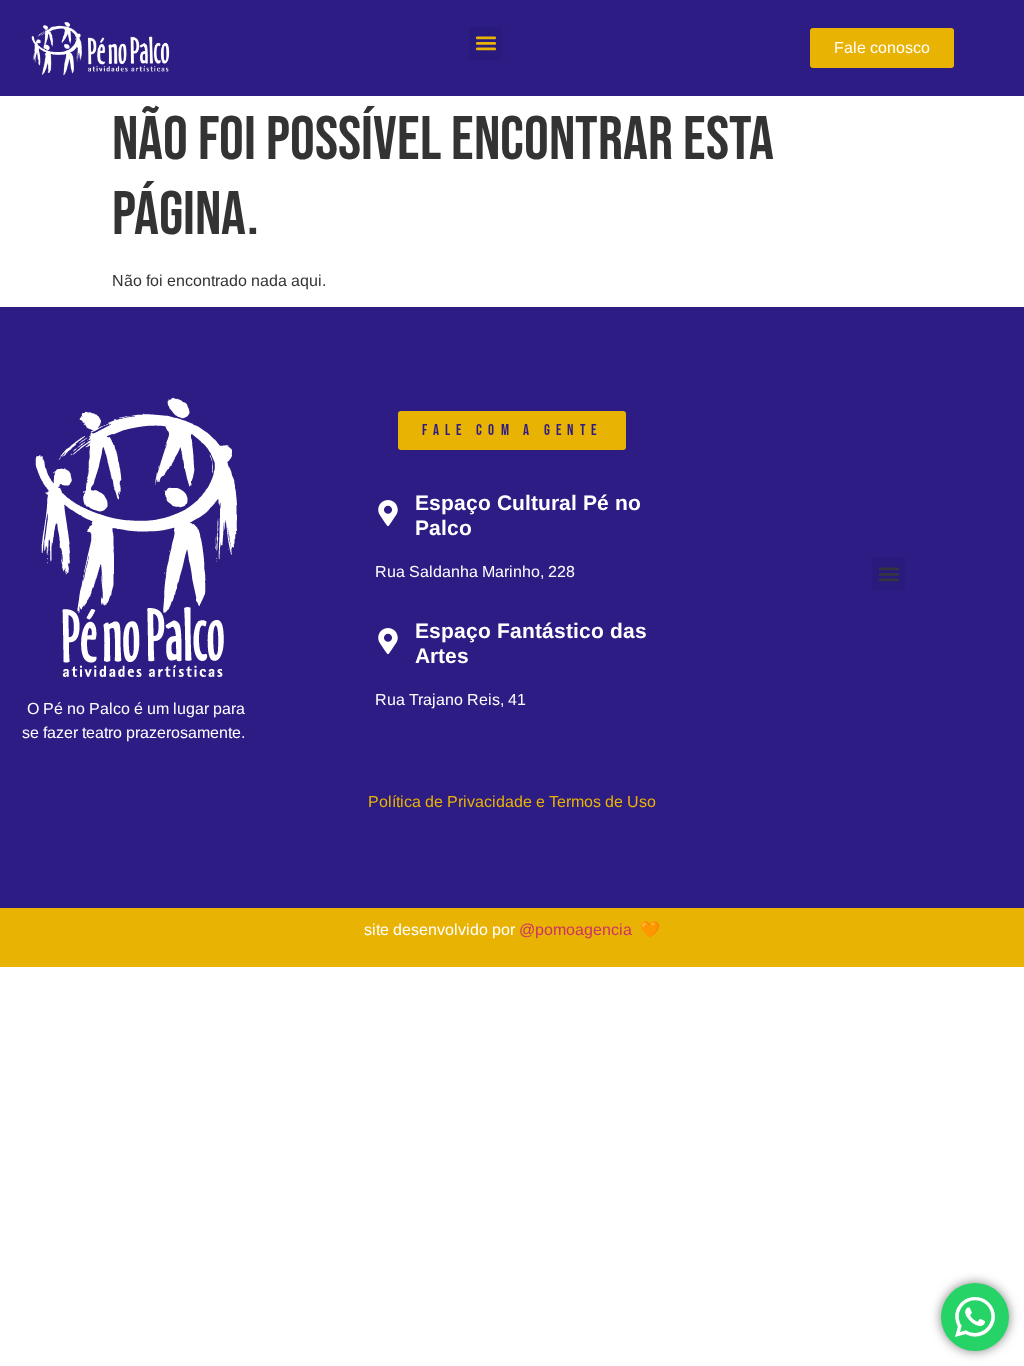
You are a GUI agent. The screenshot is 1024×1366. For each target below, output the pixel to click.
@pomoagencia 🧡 (589, 929)
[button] (485, 43)
